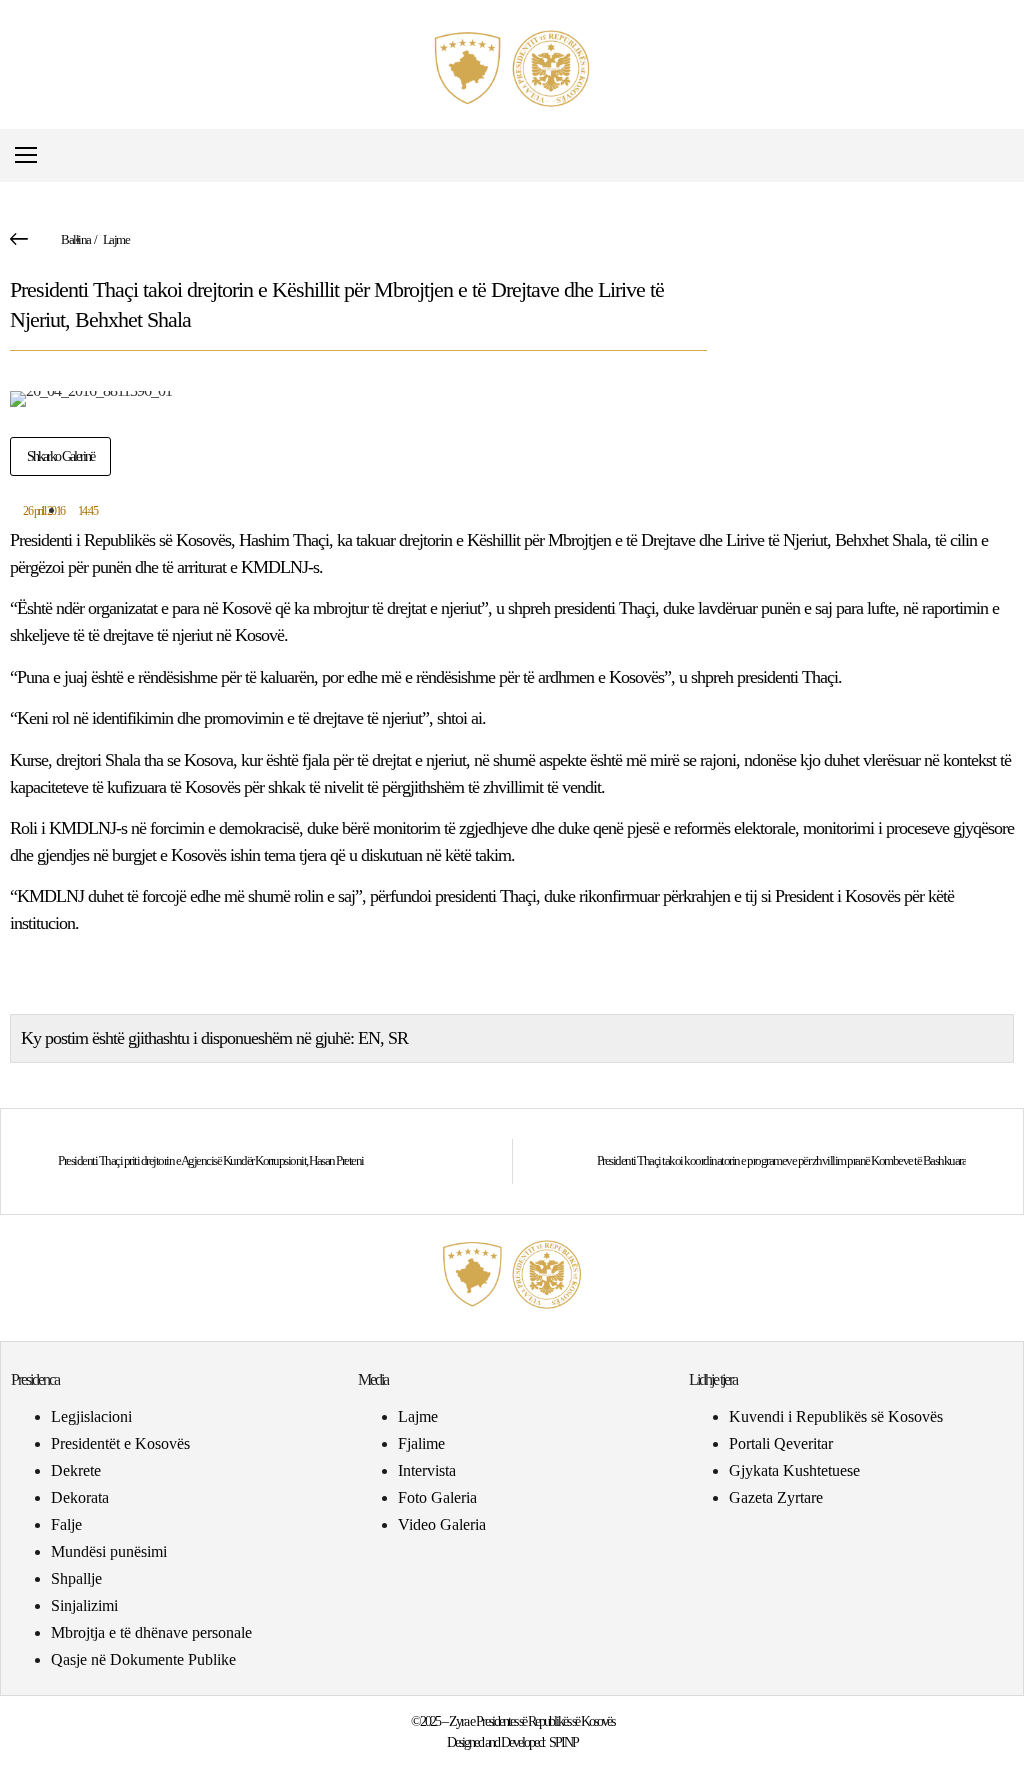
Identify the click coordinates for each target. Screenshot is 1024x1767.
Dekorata (80, 1497)
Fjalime (421, 1443)
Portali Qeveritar (781, 1443)
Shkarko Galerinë (60, 456)
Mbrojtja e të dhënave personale (151, 1632)
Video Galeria (442, 1524)
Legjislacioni (91, 1416)
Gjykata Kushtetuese (794, 1470)
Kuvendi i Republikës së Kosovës (836, 1416)
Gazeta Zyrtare (776, 1497)
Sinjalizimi (84, 1605)
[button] (997, 155)
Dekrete (76, 1470)
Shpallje (76, 1578)
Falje (66, 1524)
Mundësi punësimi (109, 1551)
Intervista (427, 1470)
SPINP (563, 1742)
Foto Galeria (437, 1497)
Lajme (116, 239)
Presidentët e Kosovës (120, 1443)
